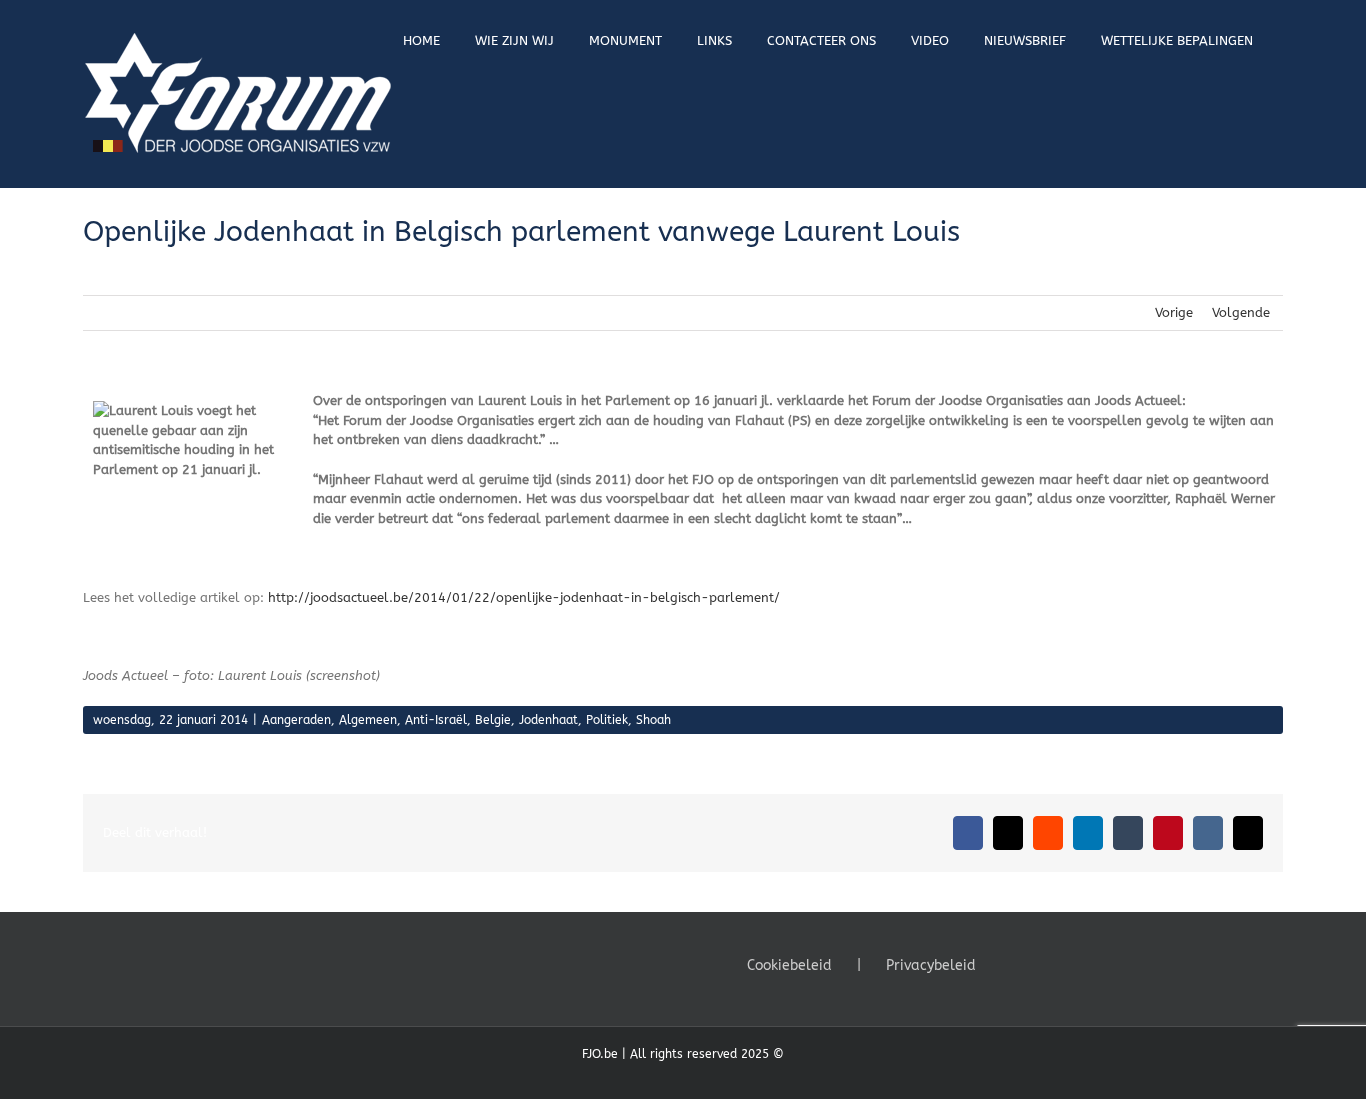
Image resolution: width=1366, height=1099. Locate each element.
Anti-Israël (436, 720)
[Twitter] (1039, 964)
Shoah (653, 720)
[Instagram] (1066, 964)
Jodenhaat (548, 720)
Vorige (1174, 312)
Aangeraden (296, 720)
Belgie (493, 720)
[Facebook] (1012, 964)
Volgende (1241, 312)
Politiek (607, 720)
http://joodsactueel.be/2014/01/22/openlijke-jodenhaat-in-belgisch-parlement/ (524, 597)
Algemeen (368, 720)
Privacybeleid (931, 965)
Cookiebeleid (789, 965)
